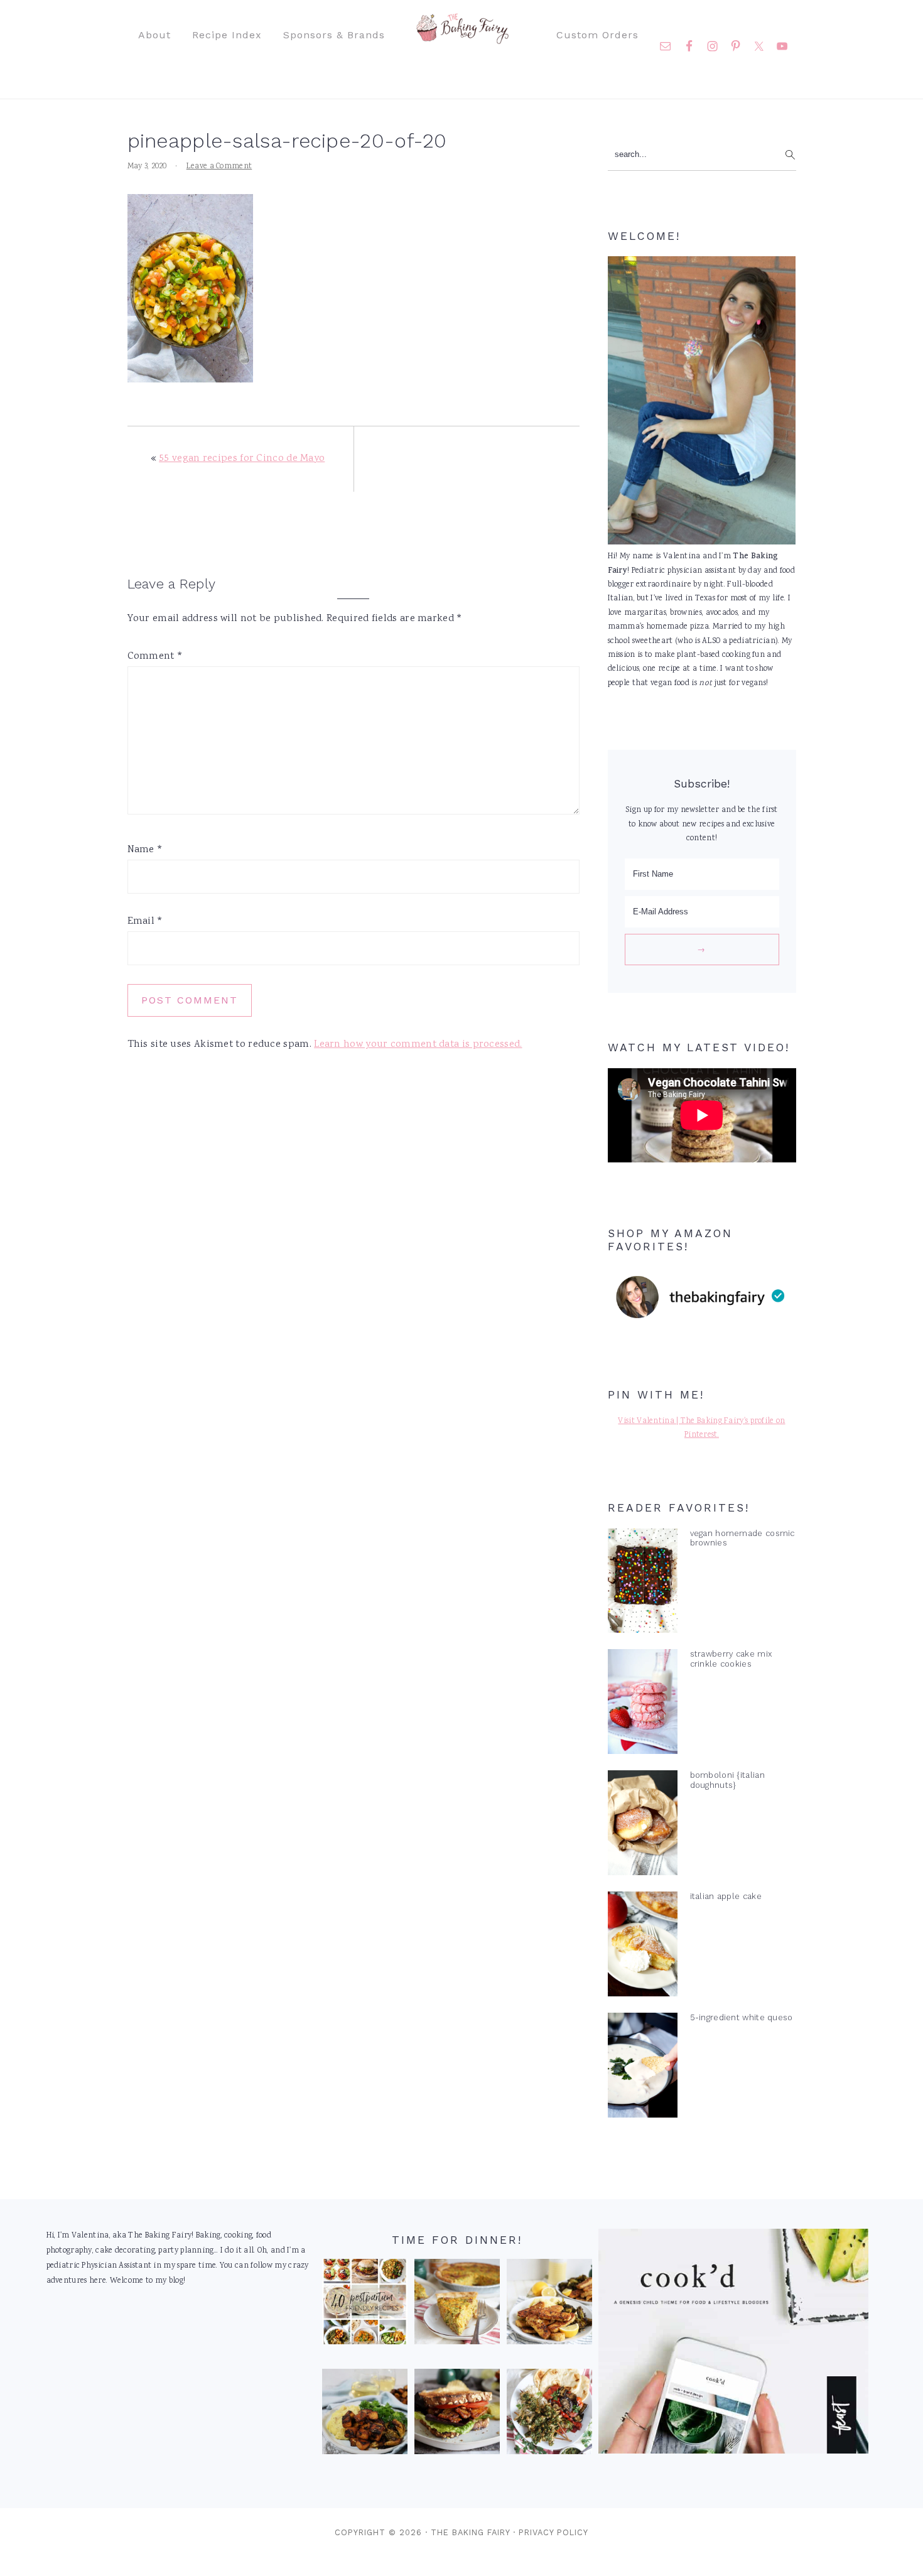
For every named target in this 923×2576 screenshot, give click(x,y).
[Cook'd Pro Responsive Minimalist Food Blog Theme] (733, 2452)
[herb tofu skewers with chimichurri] (549, 2415)
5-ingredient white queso (742, 2017)
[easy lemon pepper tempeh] (549, 2305)
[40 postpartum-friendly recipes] (365, 2305)
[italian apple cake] (643, 1947)
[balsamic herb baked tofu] (365, 2415)
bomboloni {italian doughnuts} (727, 1780)
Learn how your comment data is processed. (418, 1045)
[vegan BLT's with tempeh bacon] (457, 2415)
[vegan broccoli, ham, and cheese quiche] (457, 2305)
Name (145, 850)
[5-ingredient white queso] (643, 2068)
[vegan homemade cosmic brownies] (643, 1584)
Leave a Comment (219, 167)
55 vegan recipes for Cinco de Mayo (242, 459)
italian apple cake (726, 1896)
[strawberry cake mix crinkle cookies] (643, 1704)
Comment (155, 657)
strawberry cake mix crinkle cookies (731, 1659)
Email (145, 922)
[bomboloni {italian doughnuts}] (643, 1826)
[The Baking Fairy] (462, 38)
